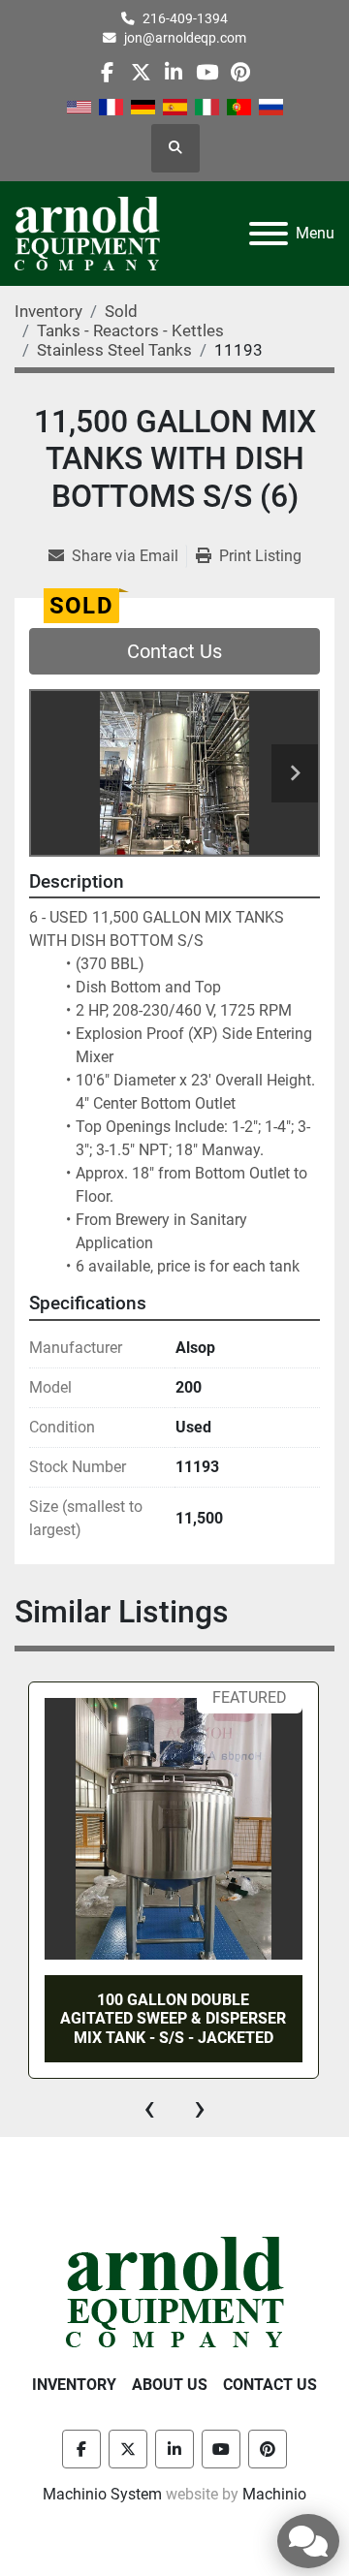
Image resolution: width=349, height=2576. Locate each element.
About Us (170, 2385)
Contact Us (174, 651)
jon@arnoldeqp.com (185, 38)
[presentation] (149, 2108)
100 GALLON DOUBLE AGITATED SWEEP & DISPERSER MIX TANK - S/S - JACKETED (173, 2018)
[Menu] (269, 234)
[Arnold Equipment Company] (175, 2291)
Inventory (74, 2385)
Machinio (274, 2494)
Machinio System (102, 2494)
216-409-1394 (185, 18)
